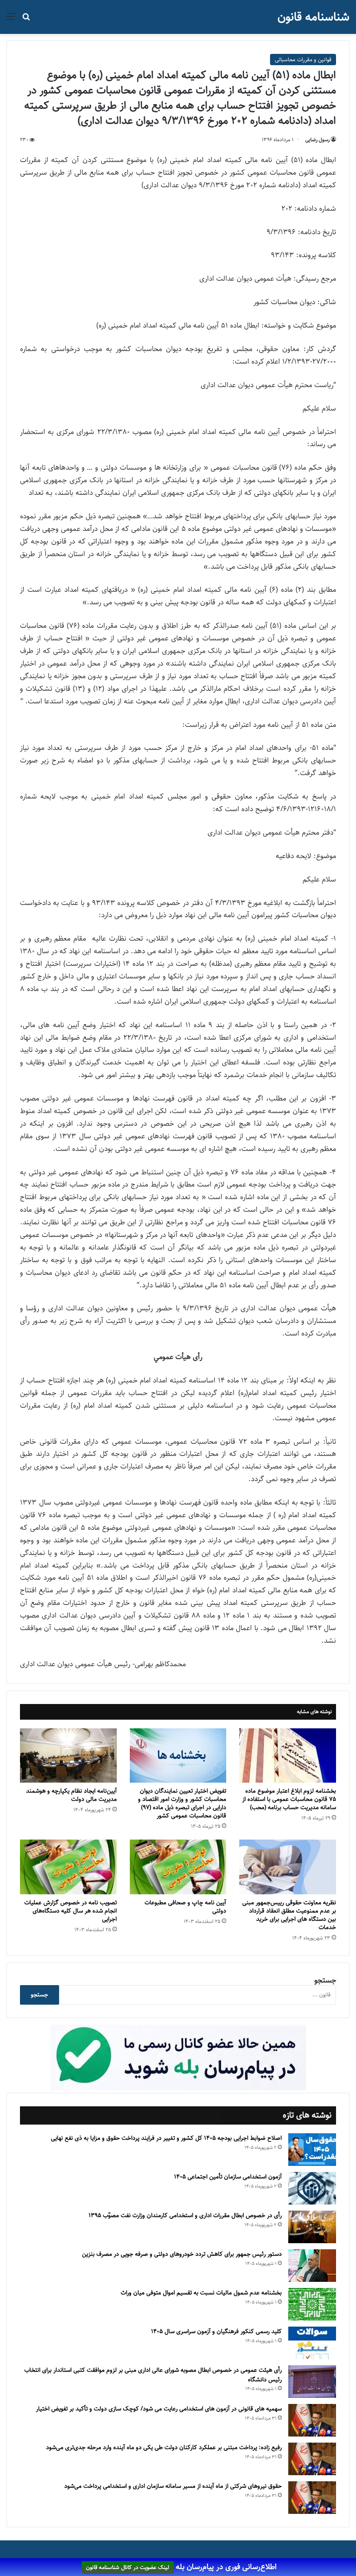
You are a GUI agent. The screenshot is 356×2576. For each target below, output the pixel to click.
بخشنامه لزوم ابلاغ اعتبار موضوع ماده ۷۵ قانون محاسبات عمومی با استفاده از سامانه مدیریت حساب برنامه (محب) (289, 1799)
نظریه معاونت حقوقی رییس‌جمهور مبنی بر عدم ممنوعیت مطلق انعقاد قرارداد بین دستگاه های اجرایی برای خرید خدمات (289, 1915)
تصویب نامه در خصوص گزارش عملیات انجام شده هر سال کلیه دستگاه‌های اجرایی (71, 1911)
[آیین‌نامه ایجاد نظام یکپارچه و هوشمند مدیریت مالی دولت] (68, 1756)
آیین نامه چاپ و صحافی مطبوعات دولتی (185, 1907)
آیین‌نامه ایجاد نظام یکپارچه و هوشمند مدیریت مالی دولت (71, 1795)
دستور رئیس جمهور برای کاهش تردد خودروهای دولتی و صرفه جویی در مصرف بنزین (182, 2254)
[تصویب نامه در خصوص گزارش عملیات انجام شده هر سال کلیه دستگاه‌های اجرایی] (68, 1867)
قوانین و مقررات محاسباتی (303, 60)
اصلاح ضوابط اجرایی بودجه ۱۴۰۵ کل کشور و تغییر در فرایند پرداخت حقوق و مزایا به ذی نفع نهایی (166, 2138)
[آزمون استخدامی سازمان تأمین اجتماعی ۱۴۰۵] (312, 2188)
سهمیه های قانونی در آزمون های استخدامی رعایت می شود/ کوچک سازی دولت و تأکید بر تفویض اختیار (159, 2409)
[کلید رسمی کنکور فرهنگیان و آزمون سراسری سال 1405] (312, 2343)
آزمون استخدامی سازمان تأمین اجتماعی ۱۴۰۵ (228, 2177)
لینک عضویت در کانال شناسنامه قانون (128, 2567)
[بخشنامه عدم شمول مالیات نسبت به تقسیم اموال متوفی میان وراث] (312, 2304)
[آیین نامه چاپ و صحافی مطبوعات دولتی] (178, 1867)
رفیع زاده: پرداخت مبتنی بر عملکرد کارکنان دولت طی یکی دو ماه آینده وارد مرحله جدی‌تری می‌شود (164, 2447)
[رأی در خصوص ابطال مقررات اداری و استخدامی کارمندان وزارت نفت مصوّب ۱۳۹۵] (312, 2227)
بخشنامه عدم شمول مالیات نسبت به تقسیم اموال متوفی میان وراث (201, 2293)
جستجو (325, 1980)
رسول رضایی (317, 140)
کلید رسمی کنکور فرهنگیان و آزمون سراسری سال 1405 (216, 2331)
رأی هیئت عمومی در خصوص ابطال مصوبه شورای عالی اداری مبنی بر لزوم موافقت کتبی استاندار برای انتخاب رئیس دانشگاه (153, 2375)
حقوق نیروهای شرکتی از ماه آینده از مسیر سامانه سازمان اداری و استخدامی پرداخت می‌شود (173, 2486)
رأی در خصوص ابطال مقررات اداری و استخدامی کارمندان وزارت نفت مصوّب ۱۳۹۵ (185, 2215)
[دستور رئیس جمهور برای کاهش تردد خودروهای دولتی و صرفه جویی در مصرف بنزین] (312, 2266)
